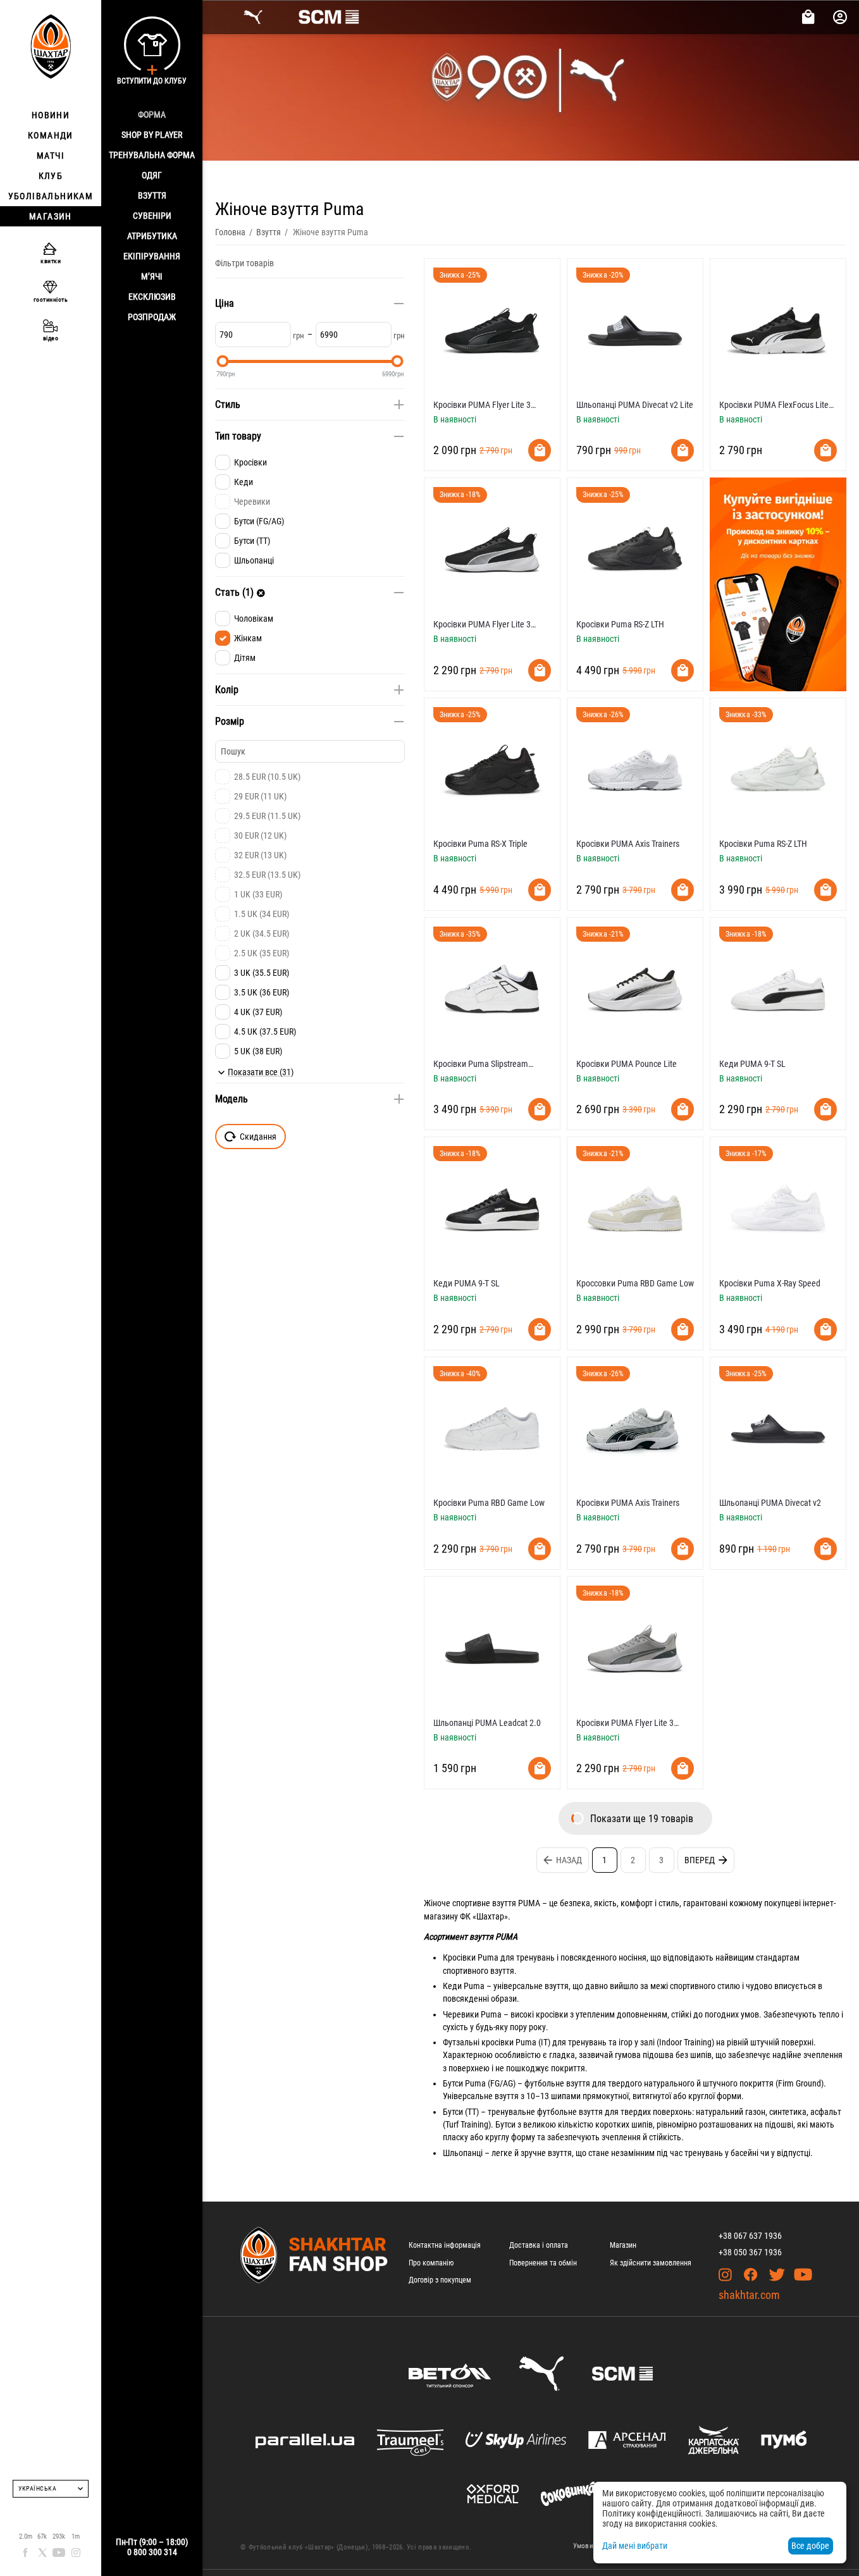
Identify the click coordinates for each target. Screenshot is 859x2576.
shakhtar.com (749, 2295)
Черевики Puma (472, 2014)
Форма (152, 114)
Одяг (152, 175)
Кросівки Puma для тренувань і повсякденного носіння (545, 1957)
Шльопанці (463, 2153)
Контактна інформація (445, 2245)
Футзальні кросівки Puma (490, 2042)
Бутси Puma (464, 2083)
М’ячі (152, 276)
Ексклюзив (152, 297)
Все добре (810, 2546)
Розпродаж (152, 317)
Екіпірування (152, 256)
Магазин (623, 2245)
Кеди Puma (464, 1986)
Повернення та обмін (543, 2263)
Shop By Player (152, 135)
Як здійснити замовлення (651, 2263)
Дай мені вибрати (635, 2546)
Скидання (258, 1137)
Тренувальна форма (152, 155)
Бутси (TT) (461, 2112)
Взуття (152, 195)
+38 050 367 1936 (750, 2252)
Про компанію (431, 2263)
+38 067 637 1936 (750, 2236)
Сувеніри (152, 216)
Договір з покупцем (440, 2280)
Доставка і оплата (539, 2245)
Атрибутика (152, 236)
